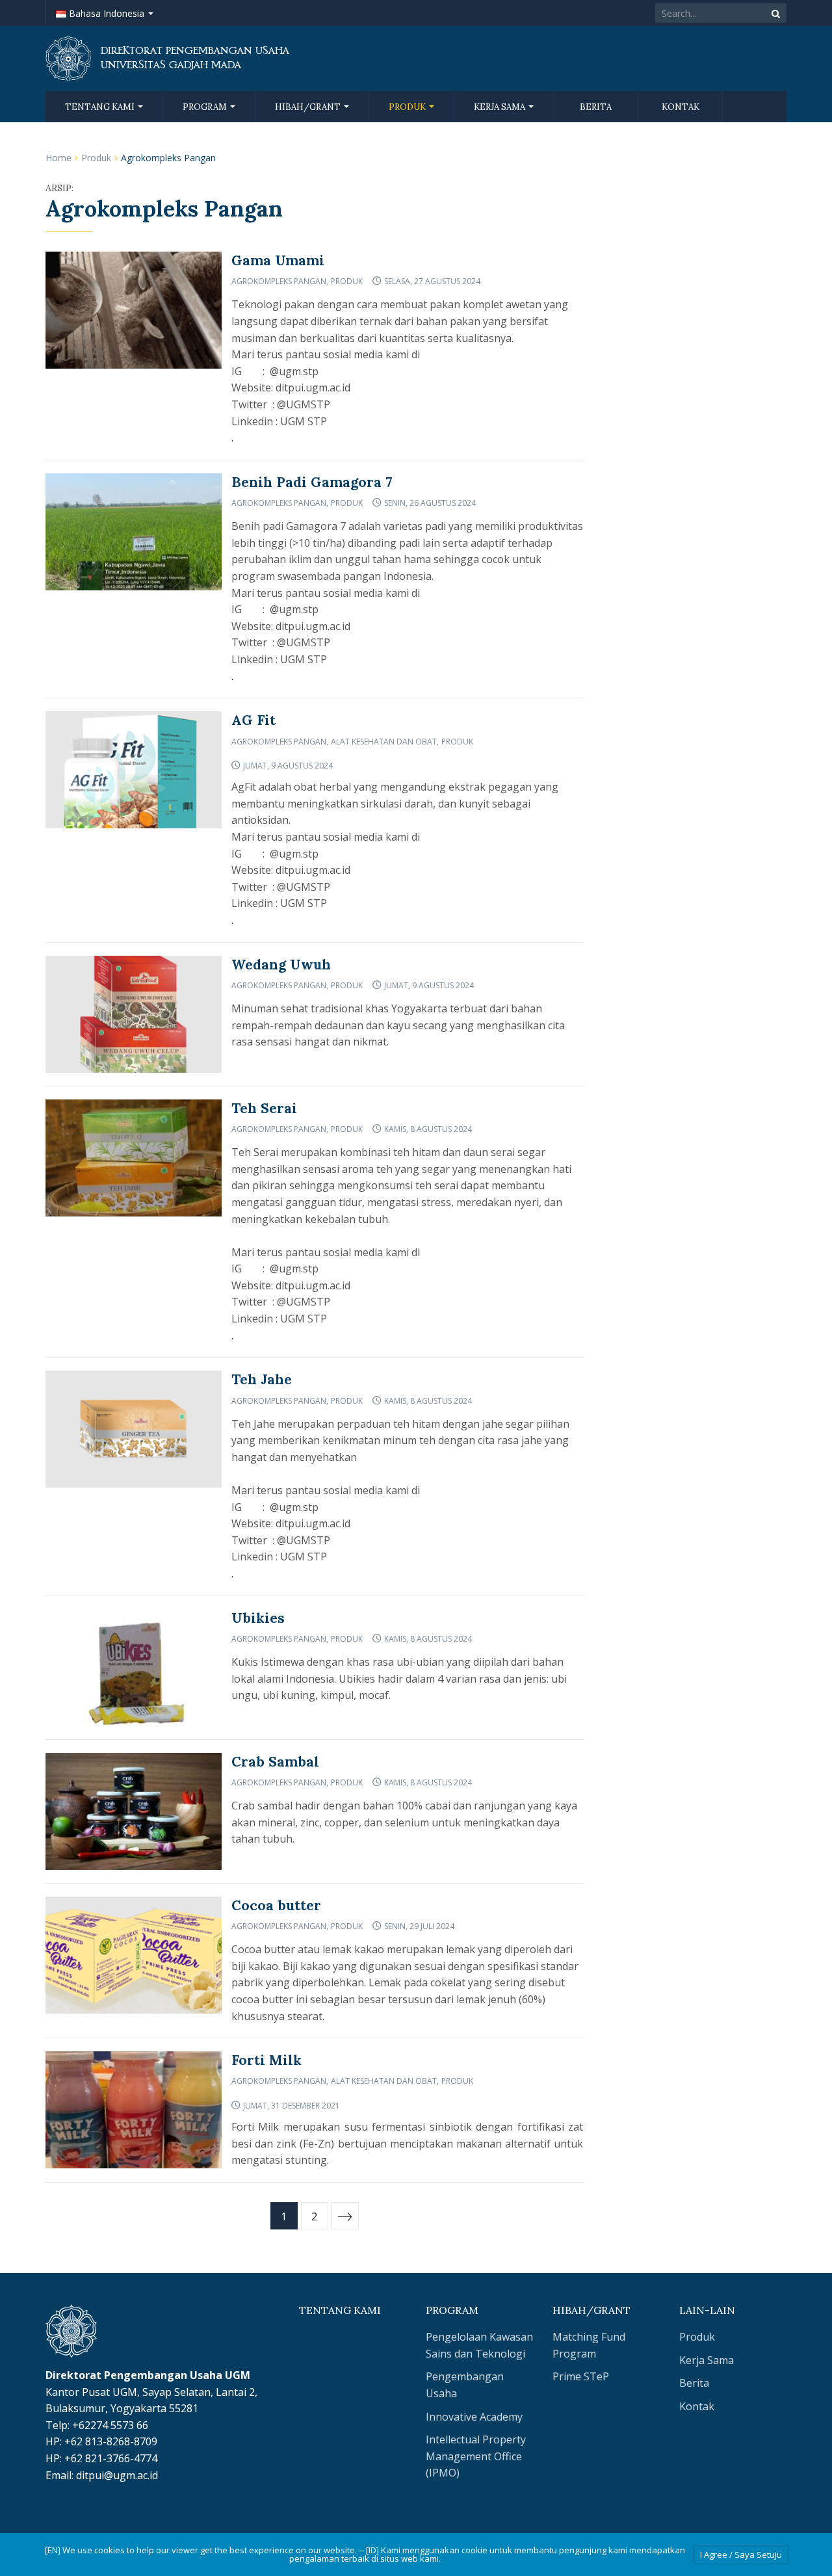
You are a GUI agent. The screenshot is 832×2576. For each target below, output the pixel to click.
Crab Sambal (275, 1762)
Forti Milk (266, 2060)
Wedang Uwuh (281, 965)
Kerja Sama (500, 107)
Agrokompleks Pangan (279, 281)
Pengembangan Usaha (465, 2385)
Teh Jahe (262, 1379)
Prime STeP (581, 2376)
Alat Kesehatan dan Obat (384, 742)
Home (58, 158)
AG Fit (253, 720)
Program (206, 107)
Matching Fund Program (589, 2345)
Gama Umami (278, 260)
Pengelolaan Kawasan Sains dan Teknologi (479, 2345)
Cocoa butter (276, 1905)
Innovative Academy (474, 2417)
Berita (596, 107)
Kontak (681, 107)
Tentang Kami (101, 107)
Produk (408, 107)
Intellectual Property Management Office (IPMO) (476, 2456)
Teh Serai (264, 1108)
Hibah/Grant (309, 107)
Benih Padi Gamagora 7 (312, 482)
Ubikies (258, 1618)
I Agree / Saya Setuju (741, 2555)
